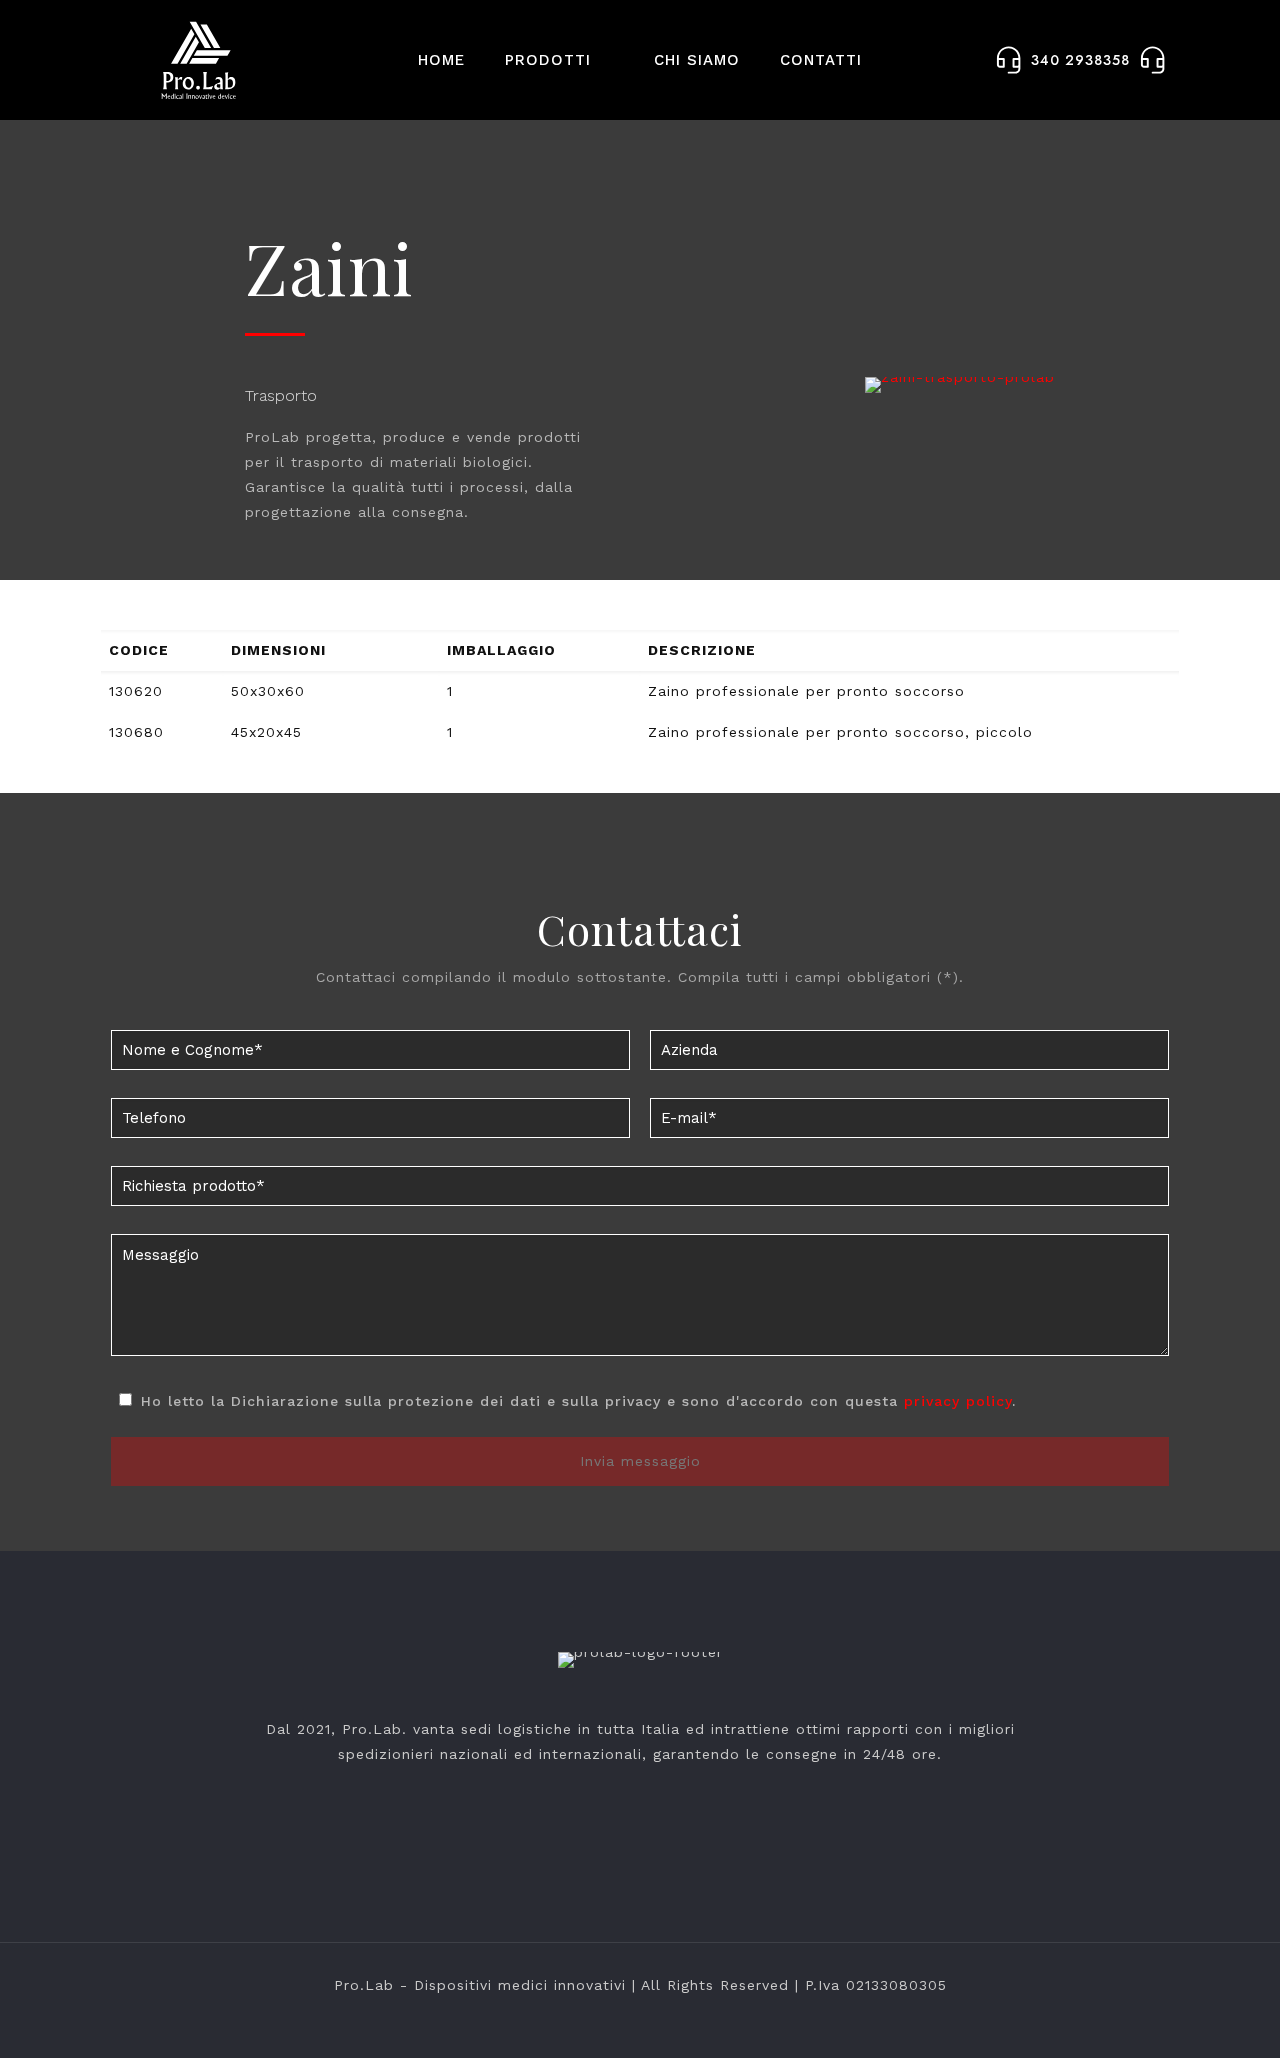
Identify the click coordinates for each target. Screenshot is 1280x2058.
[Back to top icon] (1184, 2017)
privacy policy (958, 1401)
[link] (960, 385)
